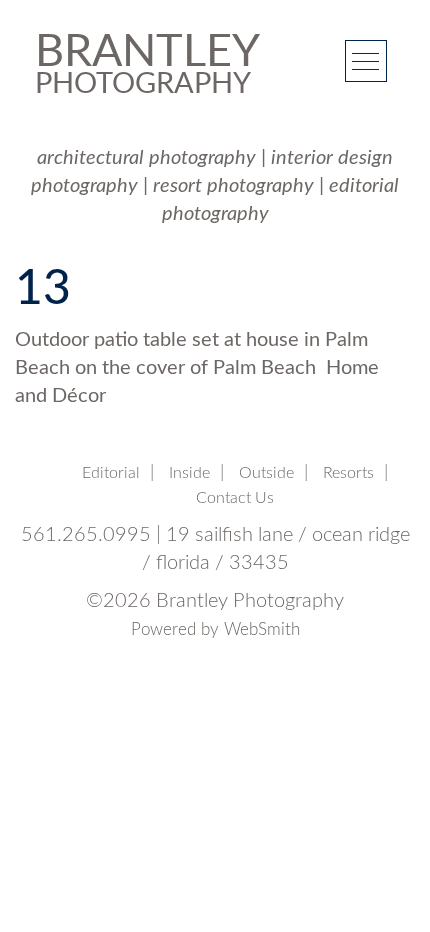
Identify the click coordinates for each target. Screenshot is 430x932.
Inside (189, 473)
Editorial (111, 473)
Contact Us (235, 498)
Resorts (348, 473)
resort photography (233, 186)
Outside (266, 473)
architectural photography (146, 158)
